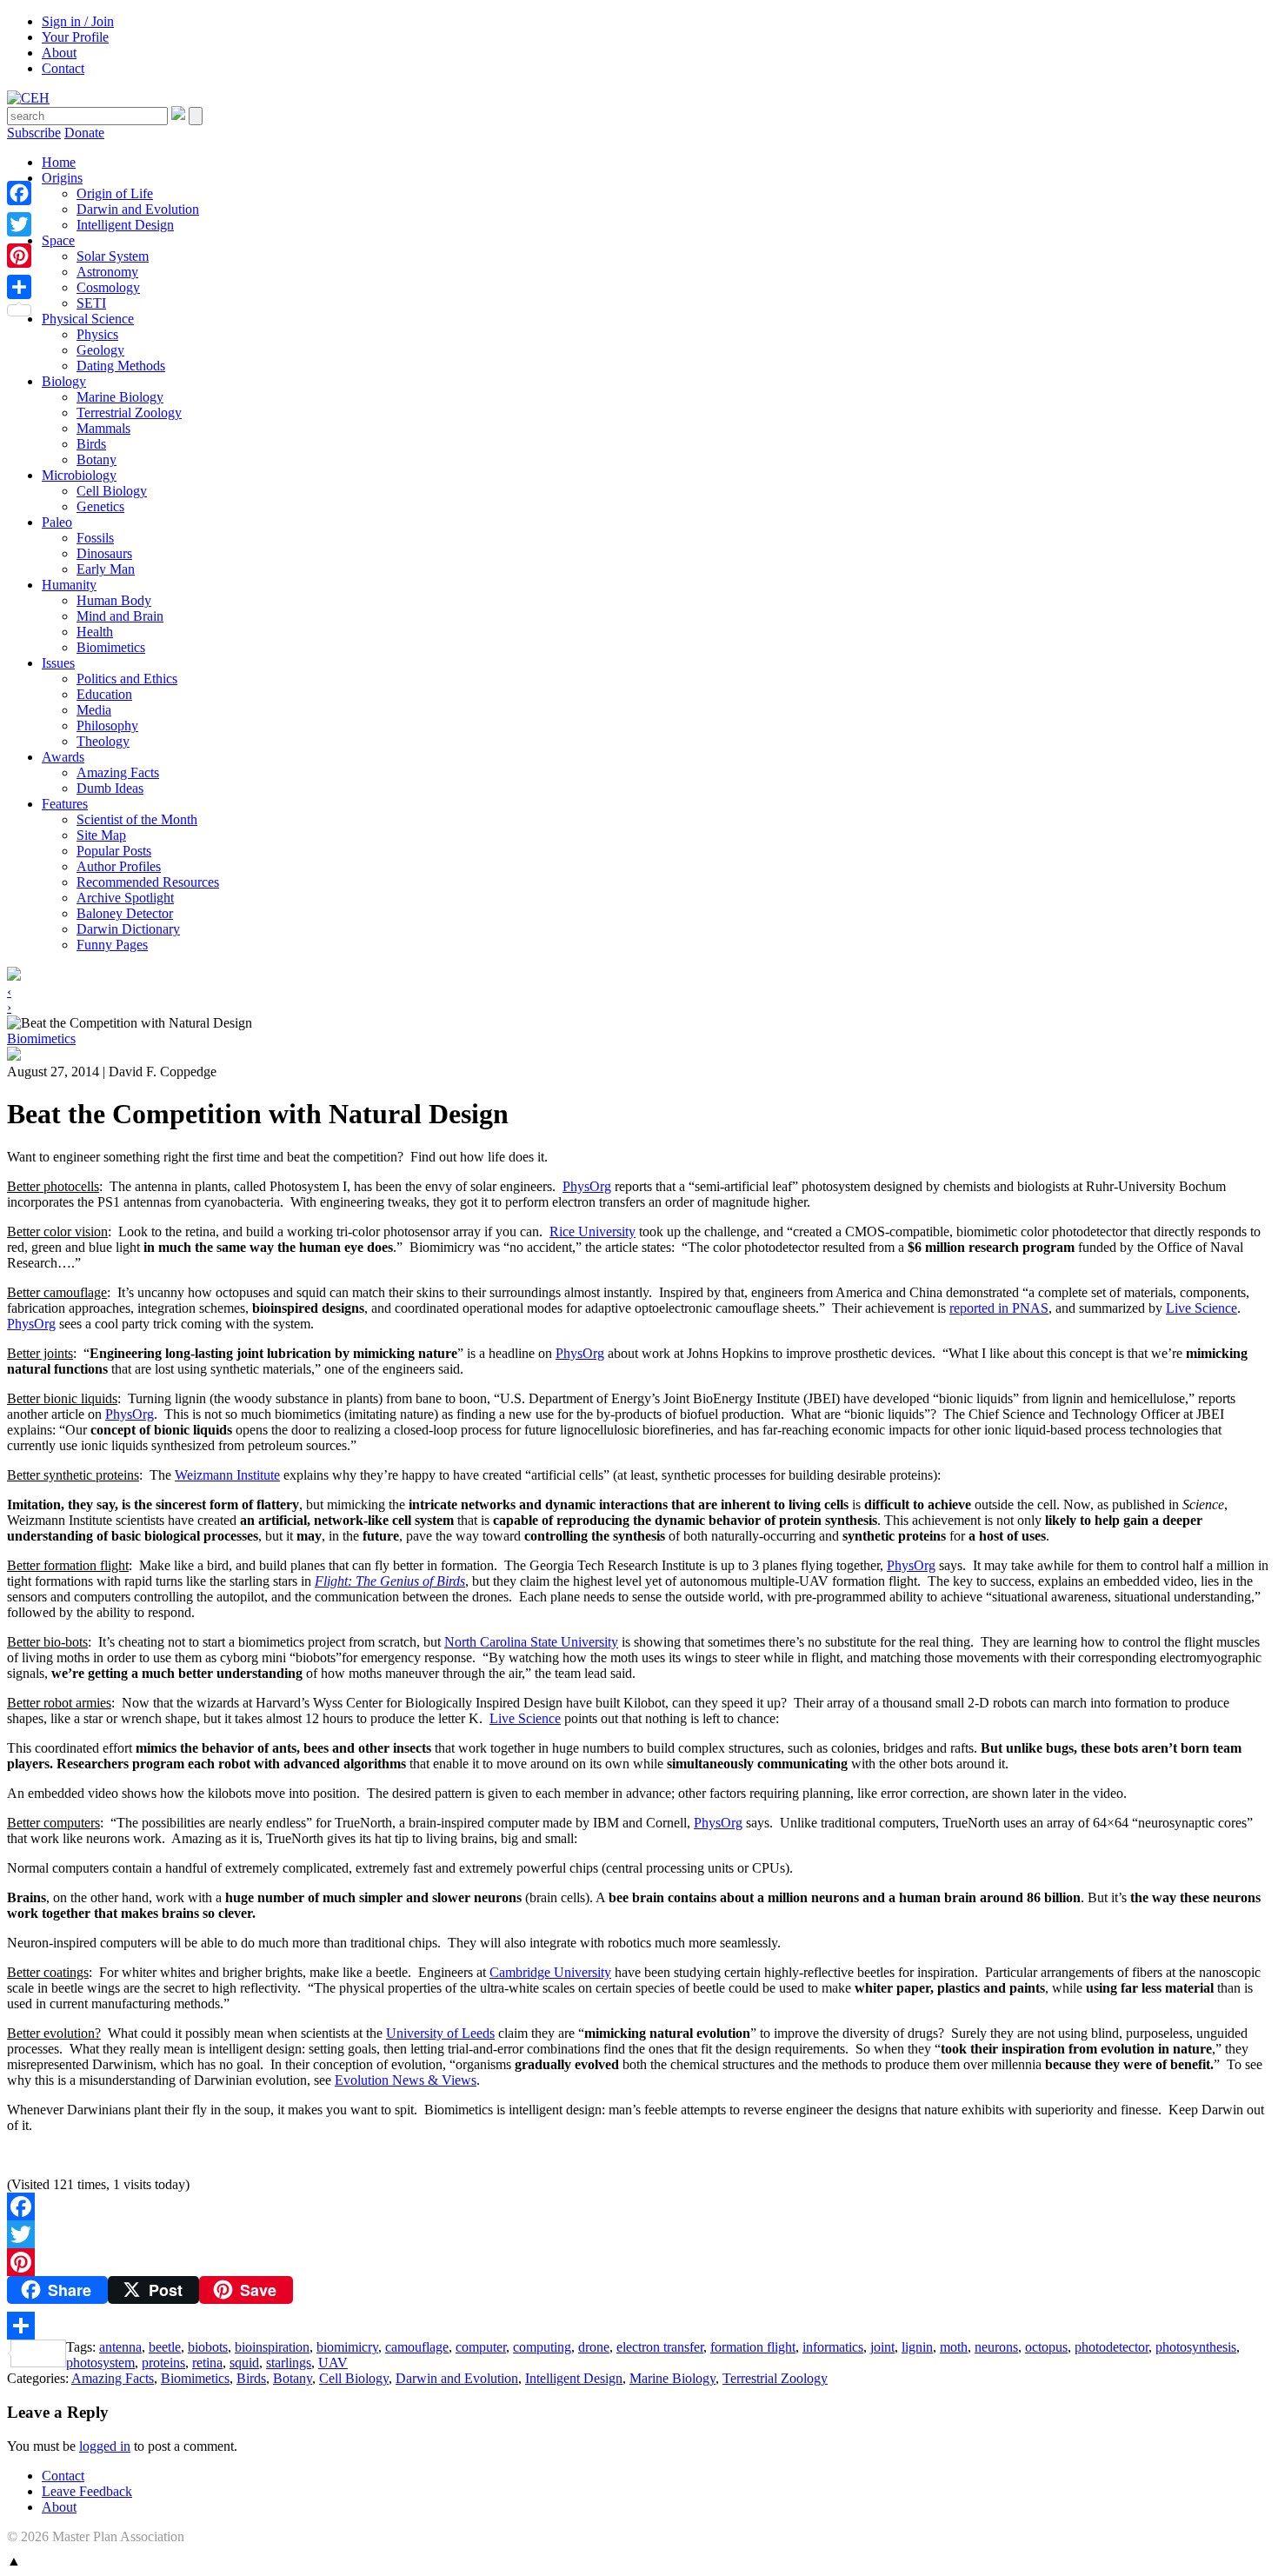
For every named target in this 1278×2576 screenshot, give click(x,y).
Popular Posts (114, 851)
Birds (91, 444)
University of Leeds (440, 2033)
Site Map (101, 835)
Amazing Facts (118, 772)
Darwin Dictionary (128, 929)
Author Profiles (119, 866)
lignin (917, 2347)
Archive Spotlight (125, 898)
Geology (100, 350)
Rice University (592, 1231)
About (59, 53)
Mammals (103, 428)
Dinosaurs (104, 553)
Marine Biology (120, 397)
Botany (97, 459)
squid (244, 2363)
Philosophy (107, 726)
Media (94, 710)
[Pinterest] (639, 2262)
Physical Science (88, 319)
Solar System (113, 256)
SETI (91, 303)
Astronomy (107, 272)
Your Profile (75, 37)
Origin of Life (115, 193)
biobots (208, 2347)
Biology (64, 381)
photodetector (1112, 2347)
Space (58, 240)
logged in (105, 2446)
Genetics (100, 506)
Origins (62, 178)
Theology (103, 741)
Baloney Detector (125, 913)
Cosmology (108, 287)
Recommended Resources (148, 882)
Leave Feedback (87, 2491)
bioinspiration (272, 2347)
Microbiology (79, 475)
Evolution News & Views (406, 2080)
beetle (165, 2347)
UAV (333, 2363)
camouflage (417, 2347)
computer (481, 2347)
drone (594, 2347)
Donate (84, 133)
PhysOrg (587, 1186)
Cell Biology (112, 491)
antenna (120, 2347)
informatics (833, 2347)
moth (954, 2347)
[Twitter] (639, 2234)
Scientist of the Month (137, 819)
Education (104, 694)
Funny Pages (112, 945)
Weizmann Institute (227, 1475)
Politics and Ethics (127, 679)
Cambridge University (550, 1972)
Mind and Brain (120, 616)
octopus (1046, 2347)
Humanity (69, 585)
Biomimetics (111, 647)
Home (59, 162)
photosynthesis (1196, 2347)
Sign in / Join (78, 21)
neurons (996, 2347)
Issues (58, 663)
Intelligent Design (125, 225)
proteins (163, 2363)
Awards (63, 757)
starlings (289, 2363)
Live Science (1201, 1308)
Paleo (57, 522)
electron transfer (660, 2347)
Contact (63, 68)
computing (542, 2347)
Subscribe (34, 133)
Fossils (95, 538)
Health (95, 632)
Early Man (106, 569)
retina (207, 2363)
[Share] (639, 2326)
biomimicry (347, 2347)
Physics (97, 334)
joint (882, 2347)
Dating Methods (121, 366)
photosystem (100, 2363)
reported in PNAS (999, 1308)
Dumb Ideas (110, 788)
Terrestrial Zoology (129, 413)
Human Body (114, 600)
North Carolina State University (531, 1642)
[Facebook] (639, 2207)
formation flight (753, 2347)
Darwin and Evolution (138, 209)
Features (65, 804)
